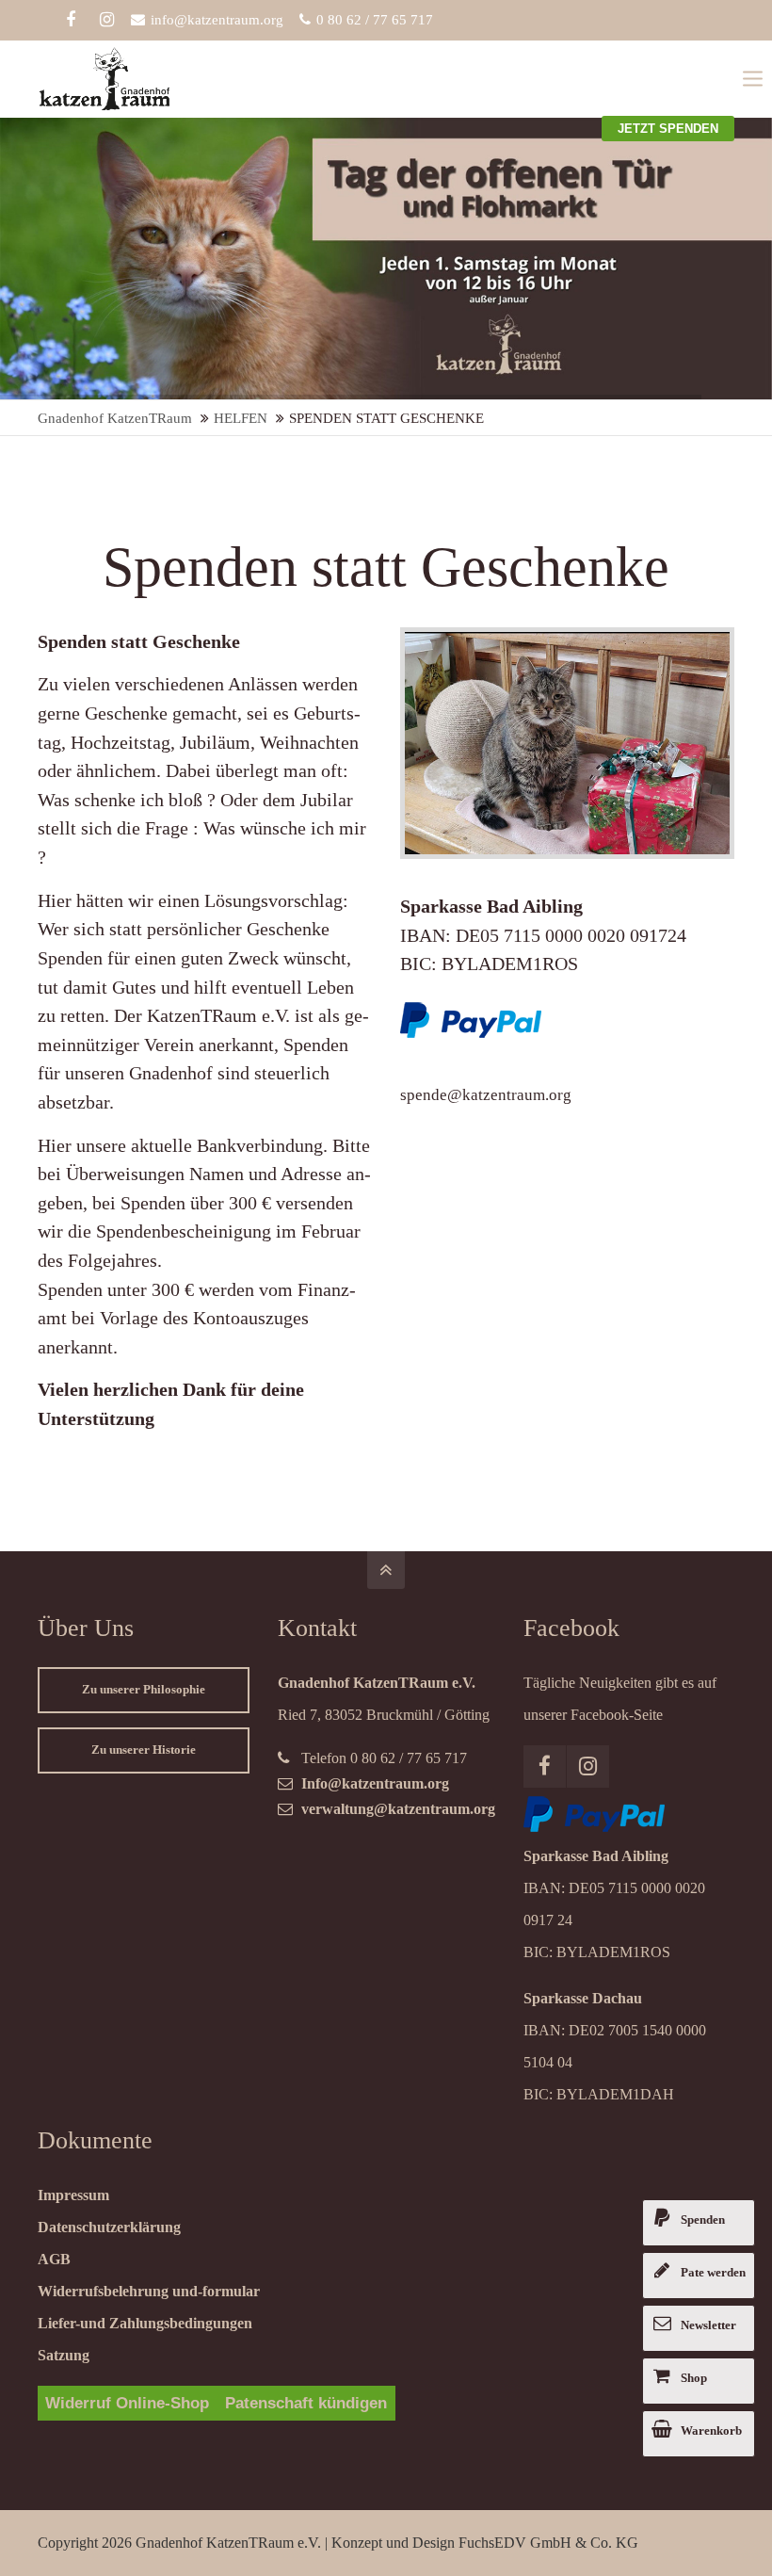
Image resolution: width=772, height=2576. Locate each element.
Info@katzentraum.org (375, 1783)
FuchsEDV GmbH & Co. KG (548, 2543)
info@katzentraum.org (217, 20)
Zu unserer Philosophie (144, 1690)
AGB (54, 2259)
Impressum (73, 2195)
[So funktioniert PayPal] (594, 1827)
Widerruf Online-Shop (127, 2403)
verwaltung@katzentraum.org (398, 1809)
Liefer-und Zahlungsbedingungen (145, 2323)
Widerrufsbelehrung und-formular (149, 2291)
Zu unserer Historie (144, 1750)
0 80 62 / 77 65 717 (375, 20)
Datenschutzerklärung (109, 2227)
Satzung (64, 2355)
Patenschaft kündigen (306, 2403)
